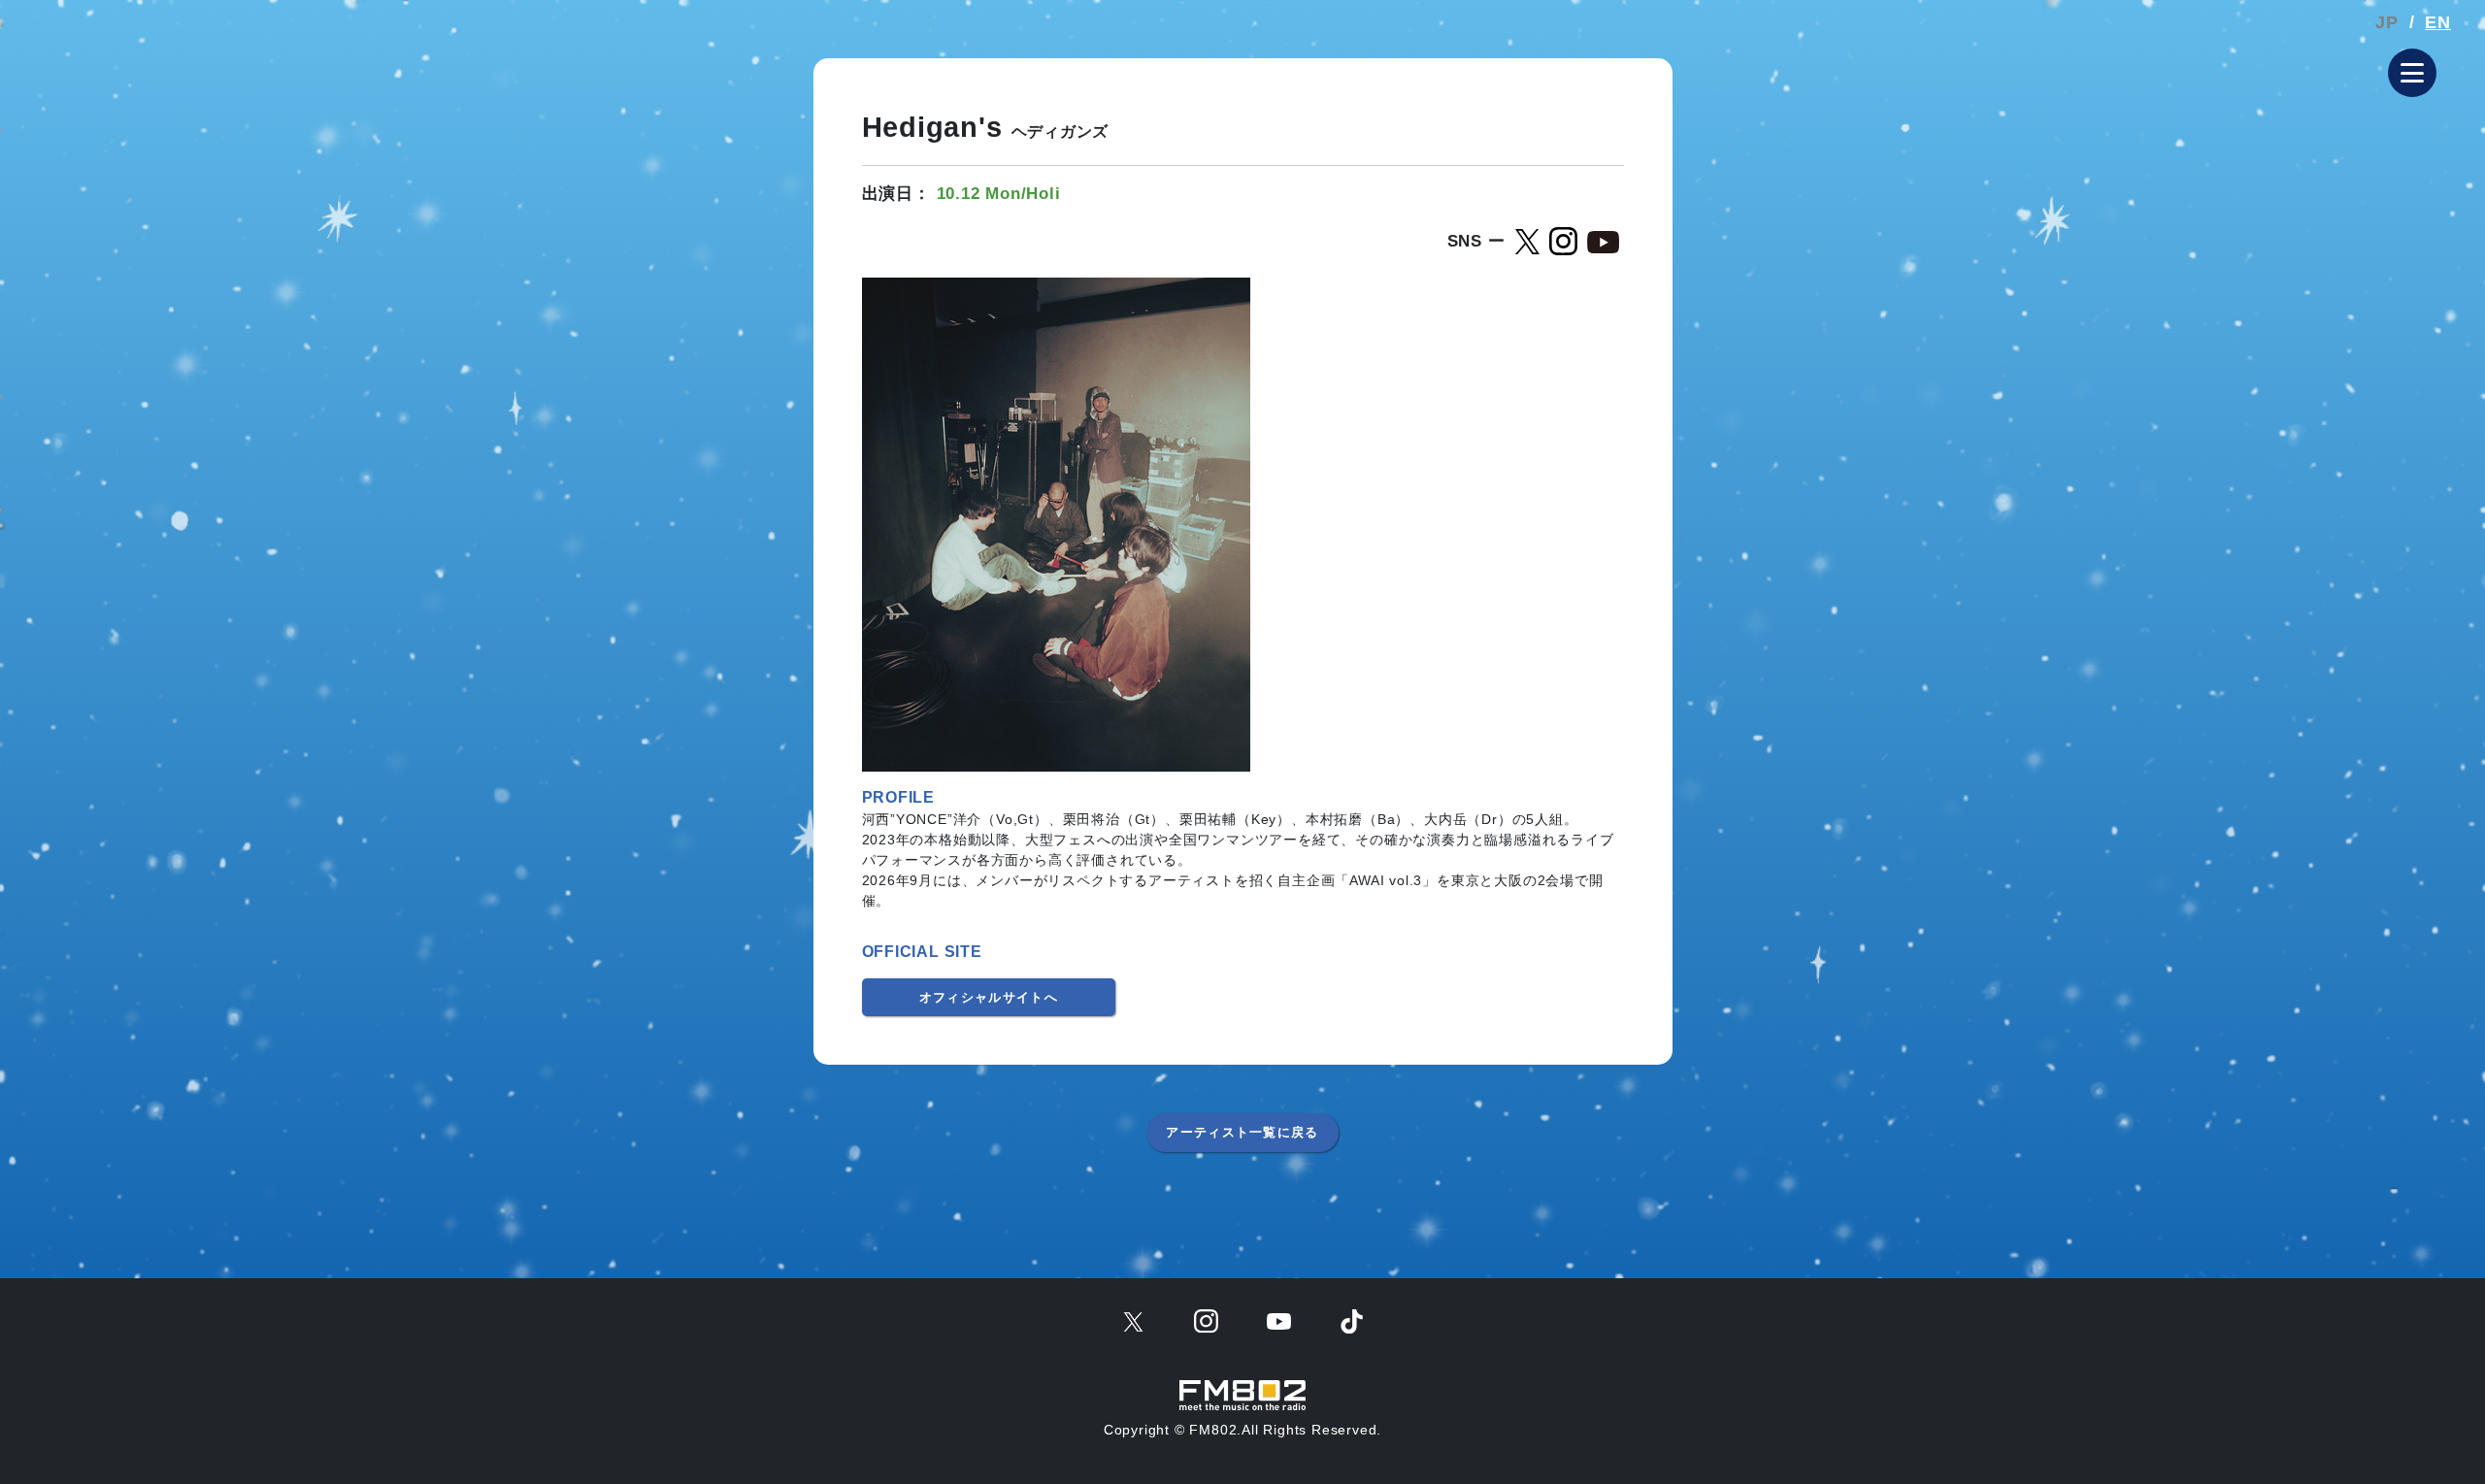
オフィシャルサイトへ (989, 997)
